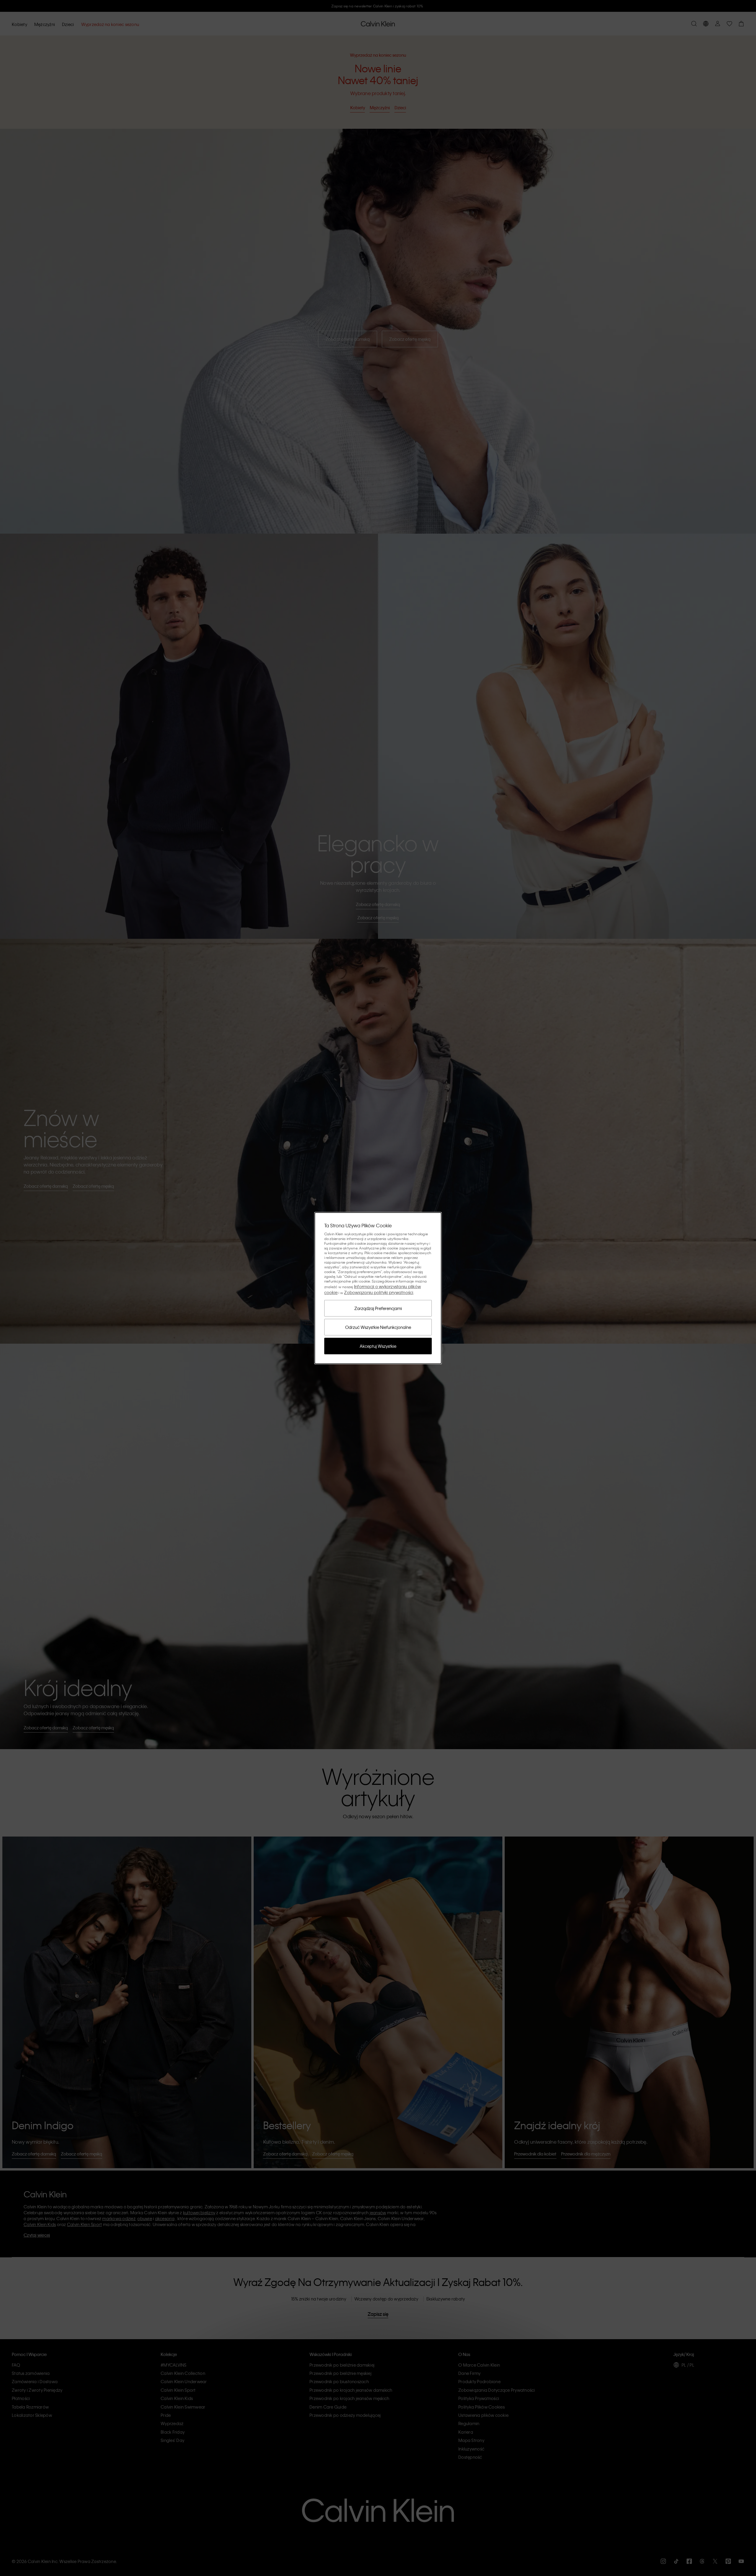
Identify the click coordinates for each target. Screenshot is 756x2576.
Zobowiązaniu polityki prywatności (379, 1292)
